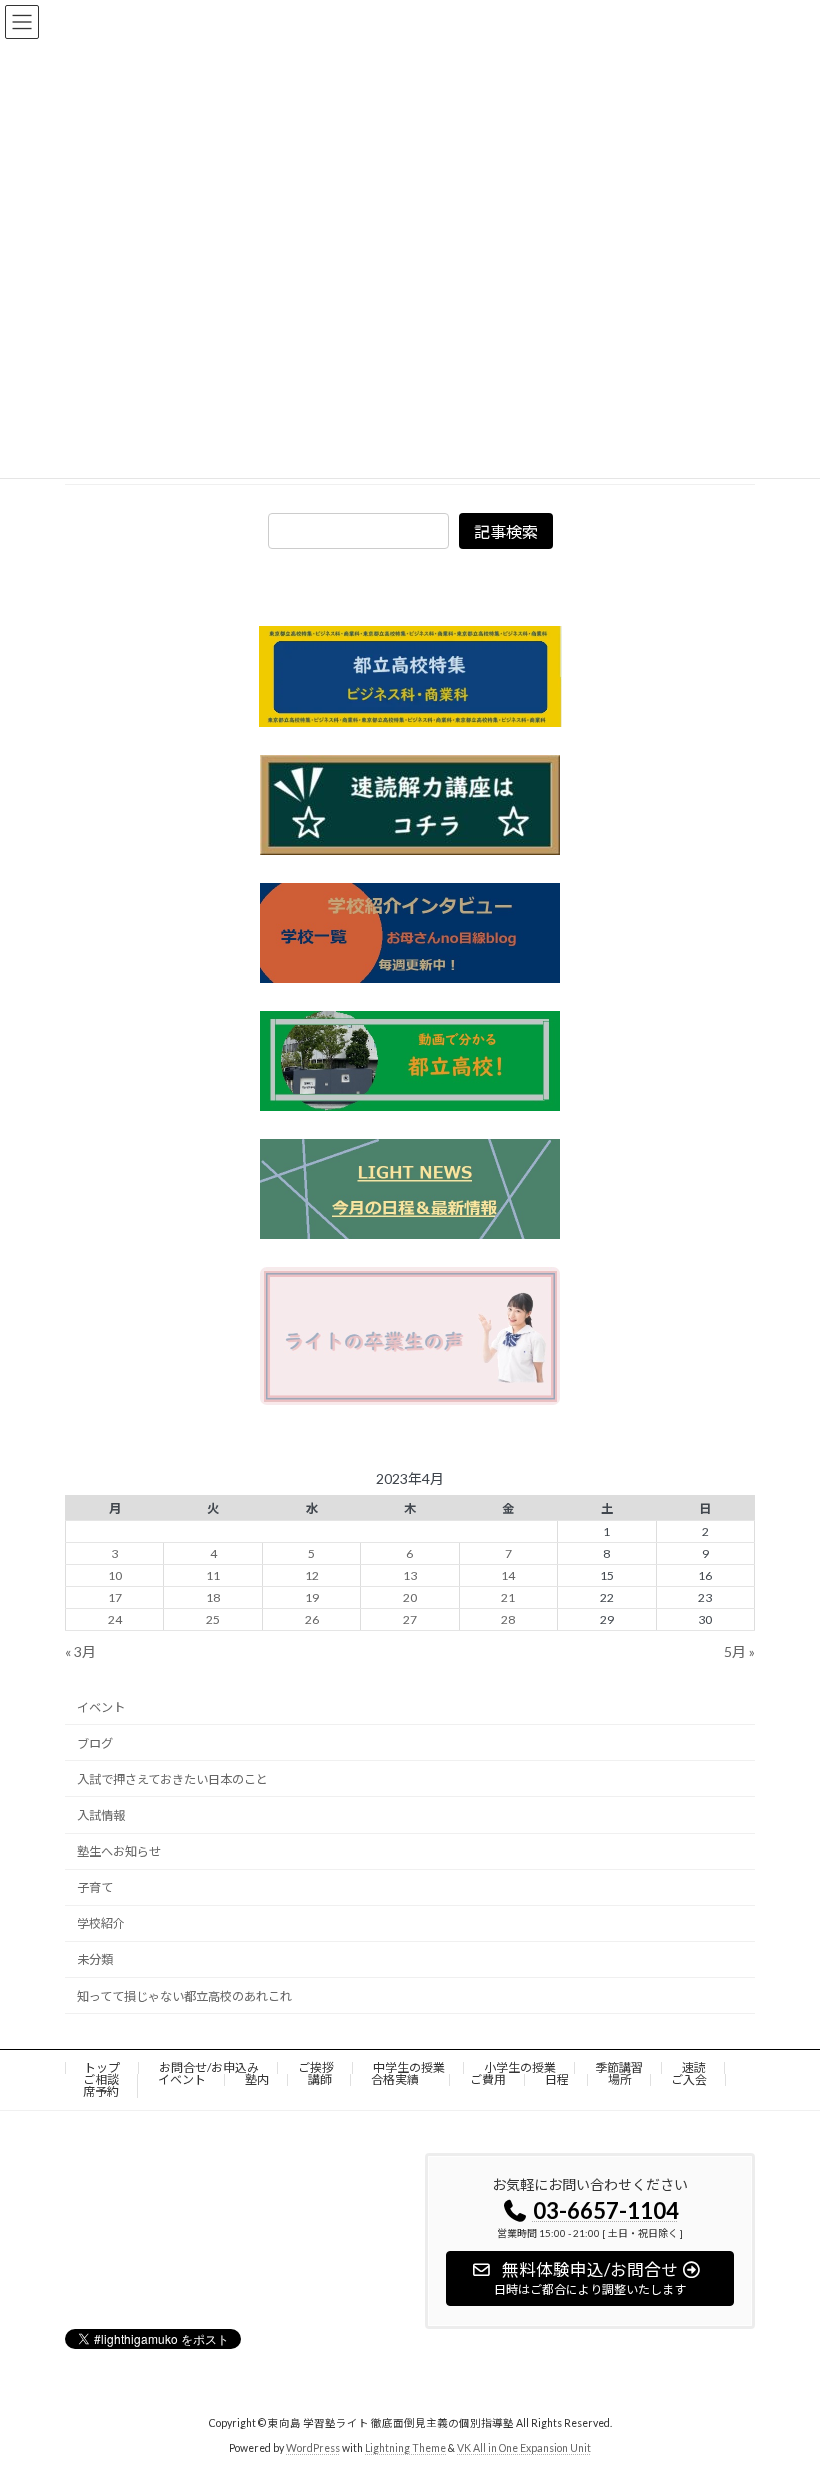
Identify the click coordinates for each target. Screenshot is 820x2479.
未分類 (95, 1959)
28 (508, 1619)
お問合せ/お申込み (209, 2067)
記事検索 (506, 531)
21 (508, 1597)
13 (410, 1575)
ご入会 (689, 2079)
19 (312, 1597)
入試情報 (101, 1815)
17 (115, 1597)
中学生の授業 (409, 2067)
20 (410, 1597)
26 (312, 1619)
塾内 (257, 2079)
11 (213, 1575)
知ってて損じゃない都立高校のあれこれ (184, 1995)
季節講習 (619, 2067)
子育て (95, 1887)
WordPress (313, 2448)
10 (115, 1575)
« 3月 (80, 1651)
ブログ (95, 1742)
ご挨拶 (316, 2067)
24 (115, 1619)
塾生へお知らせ (119, 1851)
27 (410, 1619)
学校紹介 (101, 1923)
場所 (620, 2079)
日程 (557, 2079)
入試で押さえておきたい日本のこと (172, 1779)
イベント (101, 1706)
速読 (694, 2067)
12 (312, 1575)
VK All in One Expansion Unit (524, 2448)
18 (213, 1597)
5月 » (739, 1651)
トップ (102, 2067)
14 (508, 1575)
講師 (320, 2079)
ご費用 (488, 2079)
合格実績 (401, 2079)
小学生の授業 (520, 2067)
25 (213, 1619)
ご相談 (101, 2079)
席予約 (101, 2091)
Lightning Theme (405, 2448)
